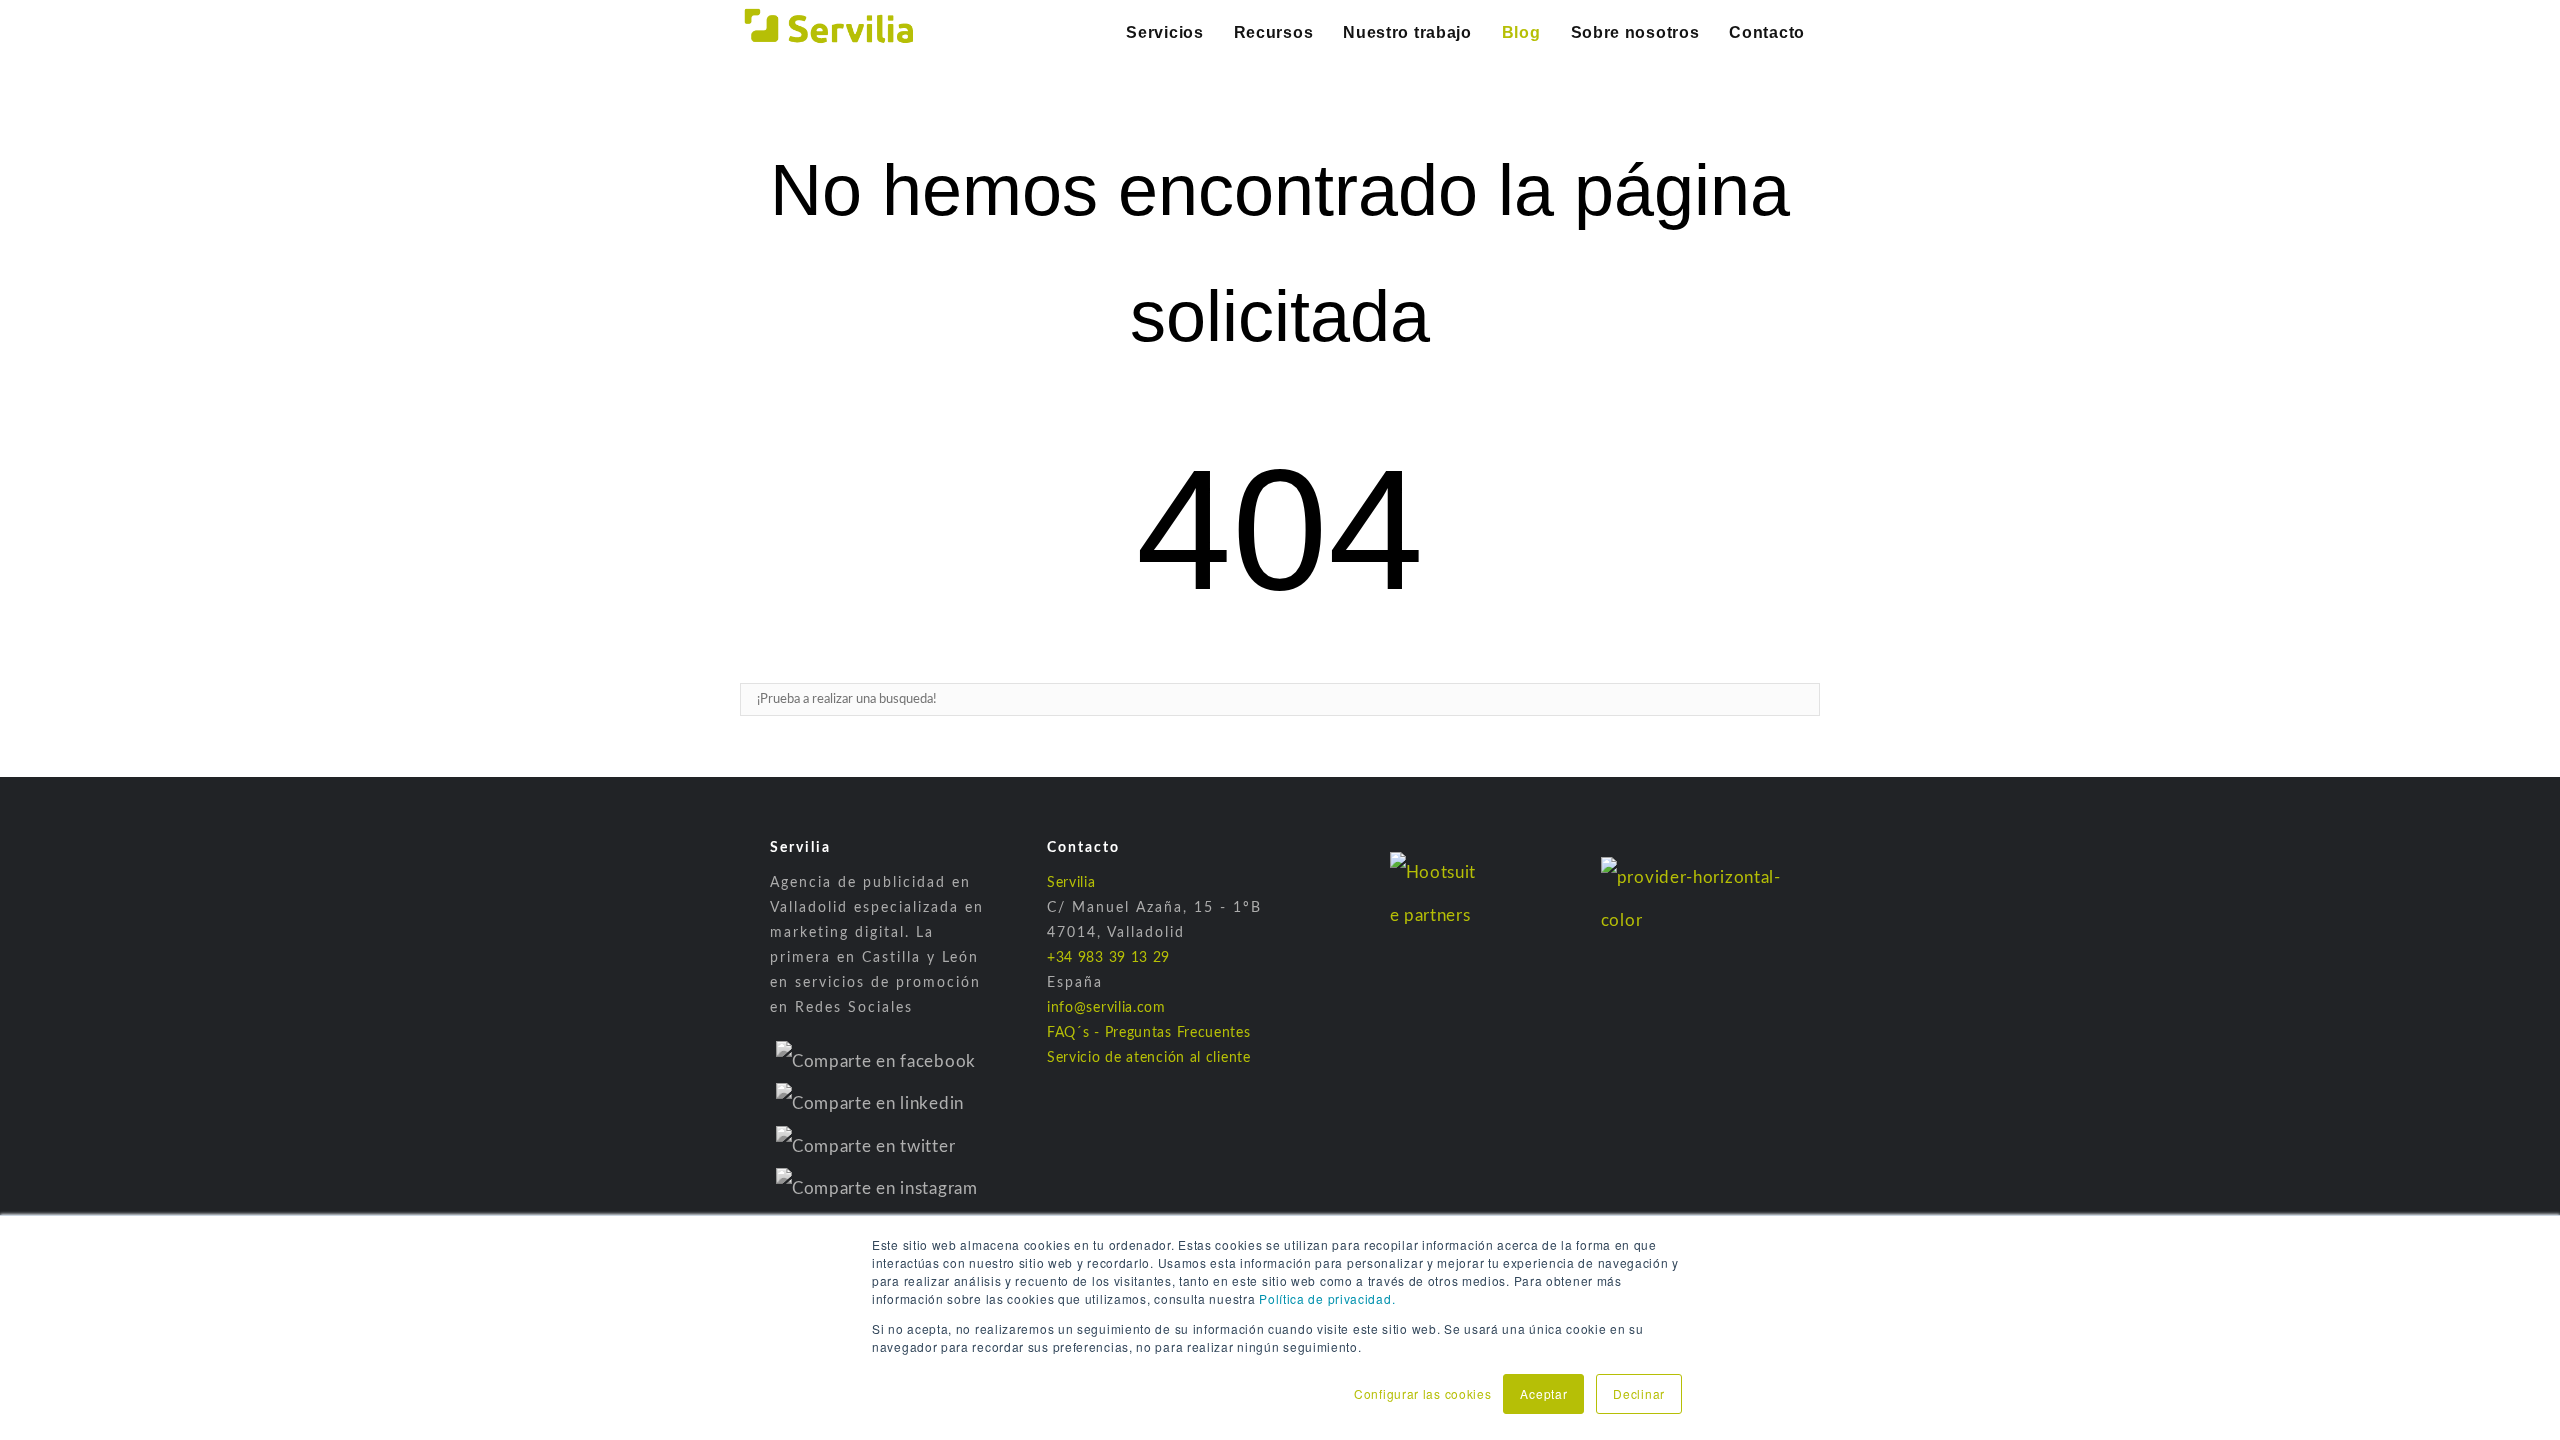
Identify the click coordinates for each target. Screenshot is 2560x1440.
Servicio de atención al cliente (1149, 1058)
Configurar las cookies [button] (1422, 1393)
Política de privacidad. (1327, 1298)
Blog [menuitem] (1521, 32)
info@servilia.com (1106, 1008)
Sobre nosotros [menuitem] (1635, 32)
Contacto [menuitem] (1767, 32)
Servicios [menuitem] (1164, 32)
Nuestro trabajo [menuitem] (1407, 32)
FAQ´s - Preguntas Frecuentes (1149, 1033)
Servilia (1071, 883)
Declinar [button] (1639, 1393)
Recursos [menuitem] (1274, 32)
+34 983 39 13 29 (1108, 958)
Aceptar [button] (1543, 1393)
